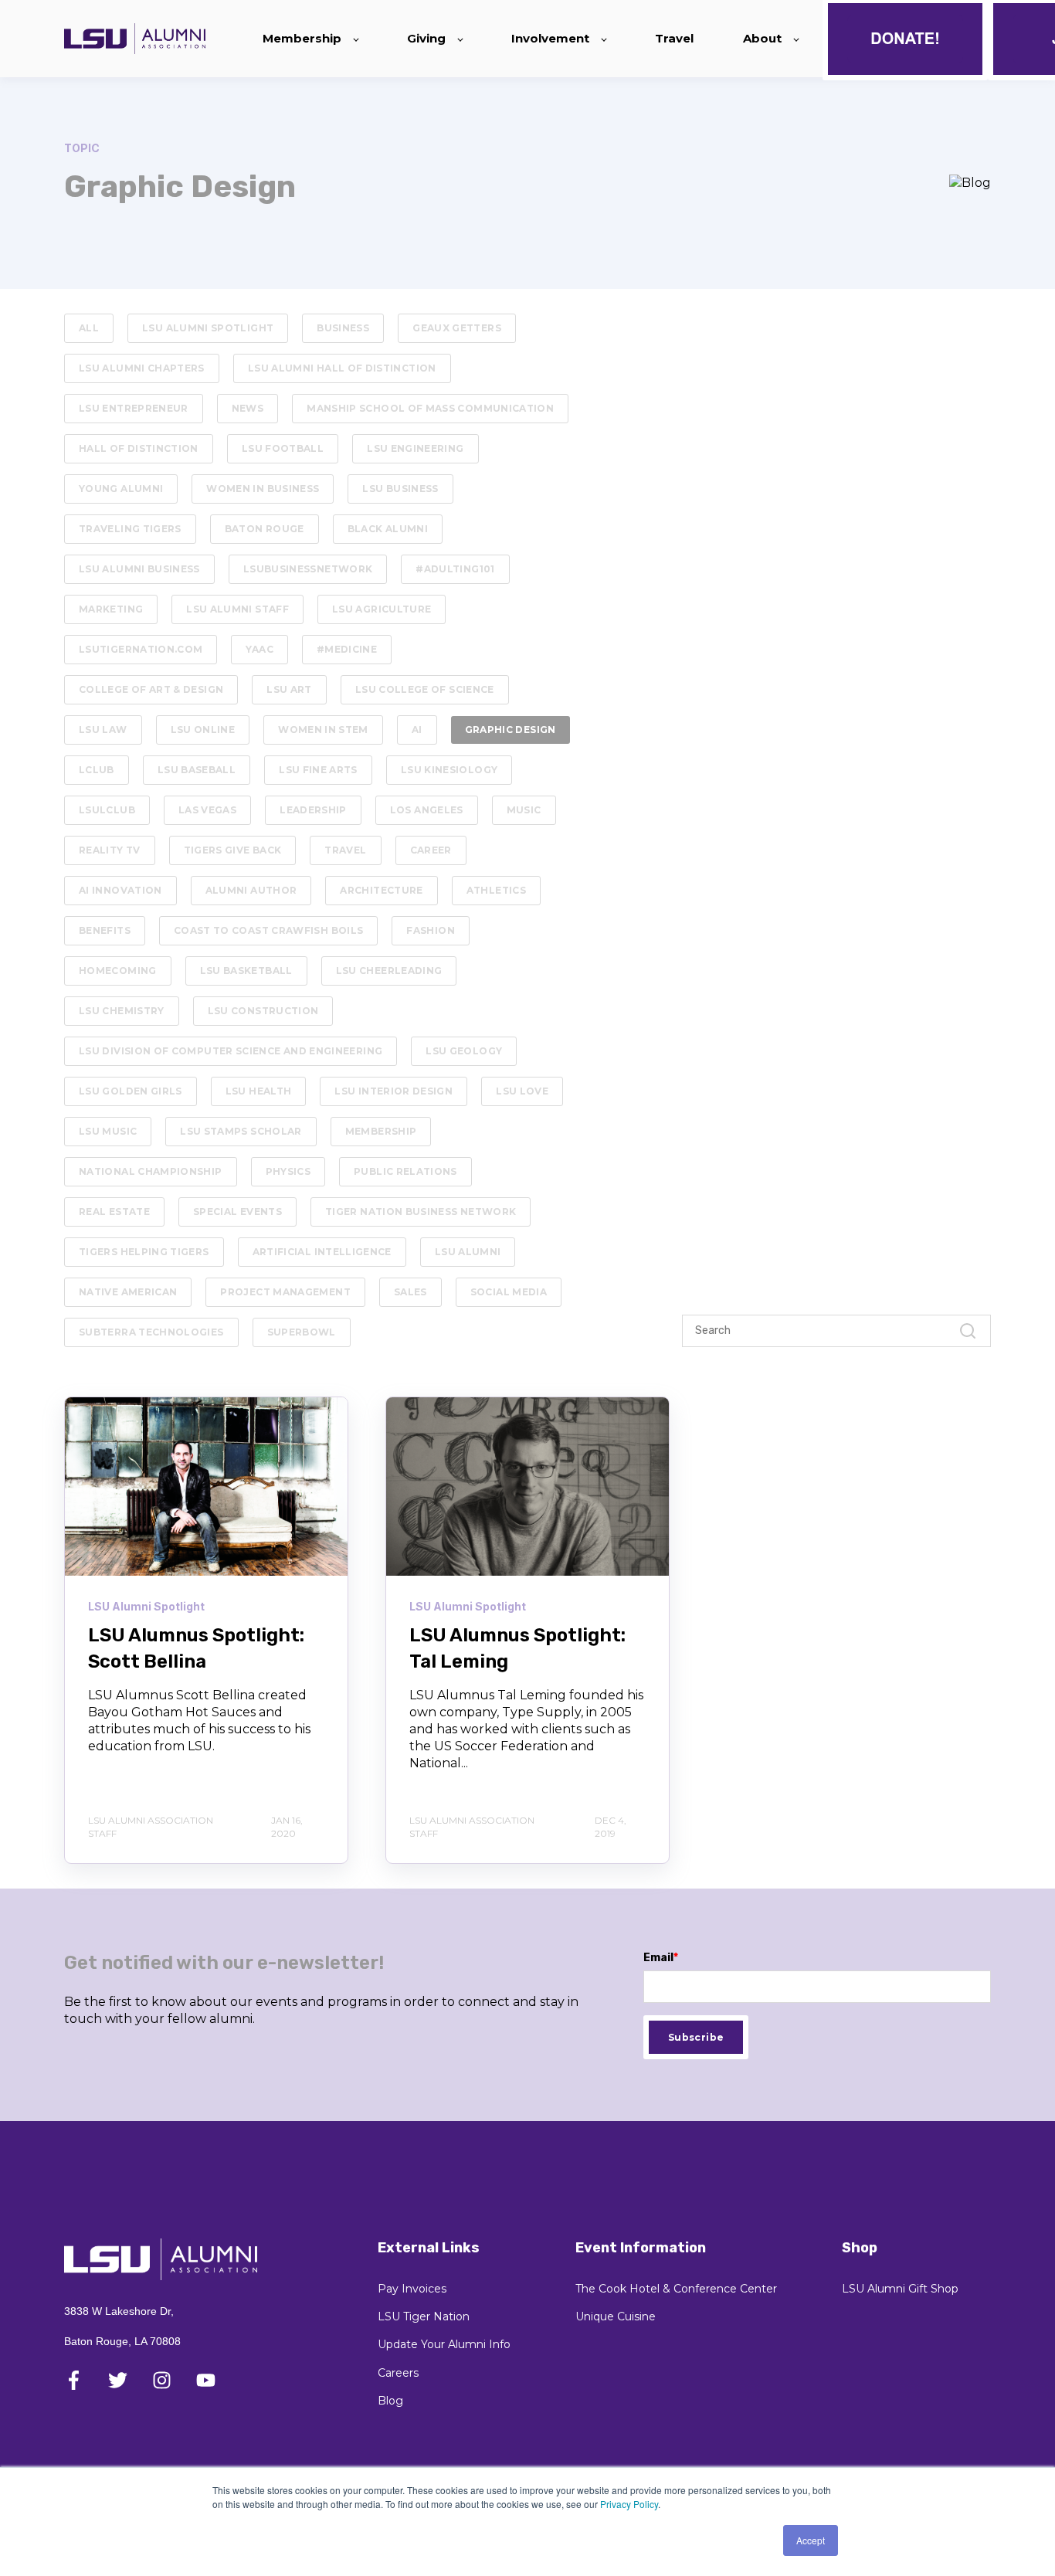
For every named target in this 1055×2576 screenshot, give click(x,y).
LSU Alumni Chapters (142, 368)
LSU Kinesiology (449, 770)
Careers (398, 2373)
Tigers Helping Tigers (144, 1252)
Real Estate (114, 1212)
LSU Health (259, 1091)
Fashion (431, 930)
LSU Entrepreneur (134, 408)
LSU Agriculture (382, 609)
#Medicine (347, 649)
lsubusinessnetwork (308, 569)
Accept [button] (811, 2540)
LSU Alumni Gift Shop (900, 2289)
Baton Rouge (265, 529)
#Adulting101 (455, 569)
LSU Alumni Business (139, 569)
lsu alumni (468, 1252)
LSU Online (203, 730)
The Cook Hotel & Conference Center (676, 2289)
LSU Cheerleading (389, 971)
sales (410, 1292)
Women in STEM (323, 730)
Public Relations (405, 1171)
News (248, 408)
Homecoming (118, 971)
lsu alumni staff (237, 609)
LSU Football (283, 448)
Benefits (105, 930)
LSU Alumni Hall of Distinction (342, 368)
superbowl (302, 1332)
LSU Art (289, 689)
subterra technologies (151, 1332)
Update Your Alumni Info (444, 2345)
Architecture (381, 890)
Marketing (111, 609)
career (431, 850)
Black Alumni (388, 529)
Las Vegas (207, 810)
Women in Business (263, 489)
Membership (381, 1131)
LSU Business (400, 489)
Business (343, 328)
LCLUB (97, 770)
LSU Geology (464, 1051)
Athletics (496, 890)
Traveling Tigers (130, 529)
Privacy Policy (629, 2504)
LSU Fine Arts (318, 770)
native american (128, 1292)
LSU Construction (263, 1011)
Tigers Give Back (233, 850)
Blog (390, 2401)
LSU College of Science (425, 689)
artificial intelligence (322, 1252)
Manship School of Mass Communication (430, 408)
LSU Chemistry (122, 1011)
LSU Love (522, 1091)
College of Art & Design (151, 689)
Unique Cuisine (616, 2317)
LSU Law (103, 730)
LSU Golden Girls (131, 1091)
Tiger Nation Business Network (421, 1212)
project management (285, 1292)
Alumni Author (251, 890)
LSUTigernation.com (141, 649)
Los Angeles (427, 810)
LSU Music (108, 1131)
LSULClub (107, 810)
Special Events (237, 1212)
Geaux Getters (457, 328)
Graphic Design (511, 730)
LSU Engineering (415, 448)
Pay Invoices (412, 2289)
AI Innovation (120, 890)
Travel (345, 850)
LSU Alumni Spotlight (208, 328)
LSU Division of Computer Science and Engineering (231, 1051)
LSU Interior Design (394, 1091)
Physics (288, 1171)
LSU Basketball (246, 971)
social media (509, 1292)
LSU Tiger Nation (424, 2317)
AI (417, 730)
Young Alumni (121, 489)
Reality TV (110, 850)
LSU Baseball (197, 770)
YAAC (259, 649)
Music (524, 810)
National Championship (151, 1171)
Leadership (313, 810)
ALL (89, 328)
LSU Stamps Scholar (241, 1131)
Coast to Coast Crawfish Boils (268, 930)
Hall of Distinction (139, 448)
